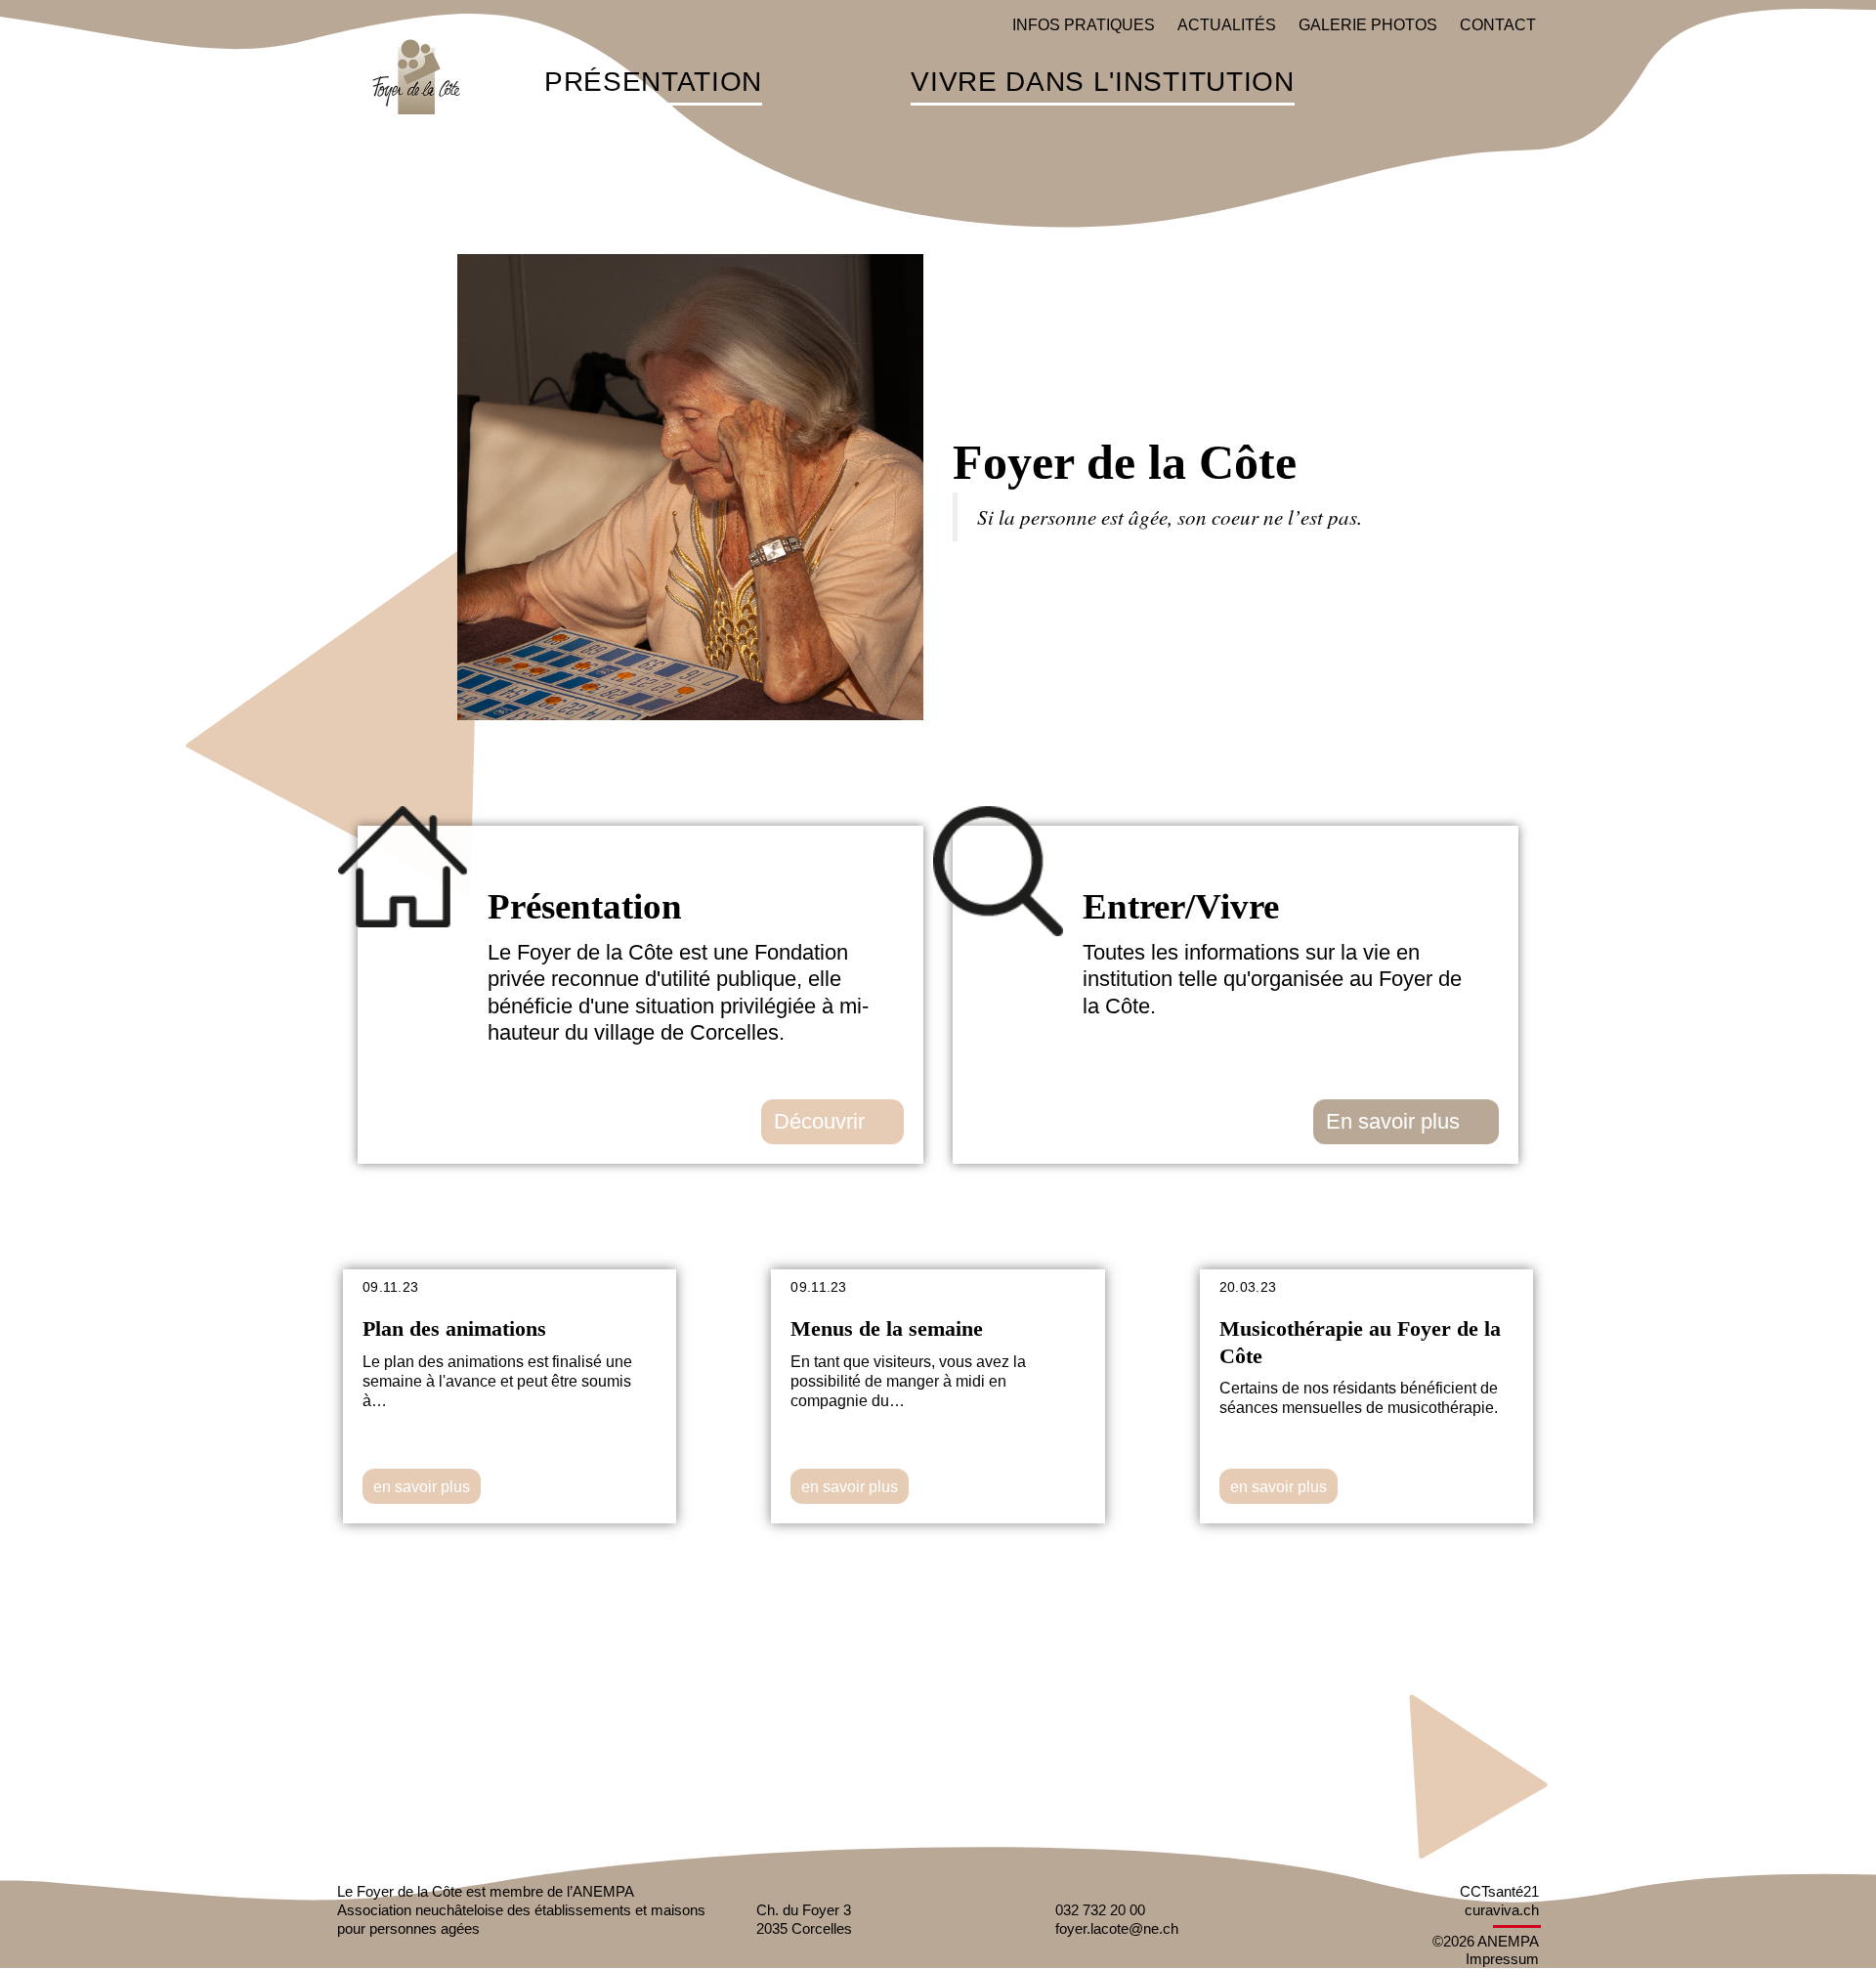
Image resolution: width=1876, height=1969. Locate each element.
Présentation (653, 83)
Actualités (1227, 25)
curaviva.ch (1502, 1910)
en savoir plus (422, 1487)
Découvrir (819, 1121)
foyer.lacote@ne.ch (1117, 1928)
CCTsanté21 (1499, 1891)
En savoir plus (1393, 1121)
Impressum (1502, 1959)
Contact (1498, 25)
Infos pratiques (1084, 25)
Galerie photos (1368, 25)
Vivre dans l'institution (1102, 83)
